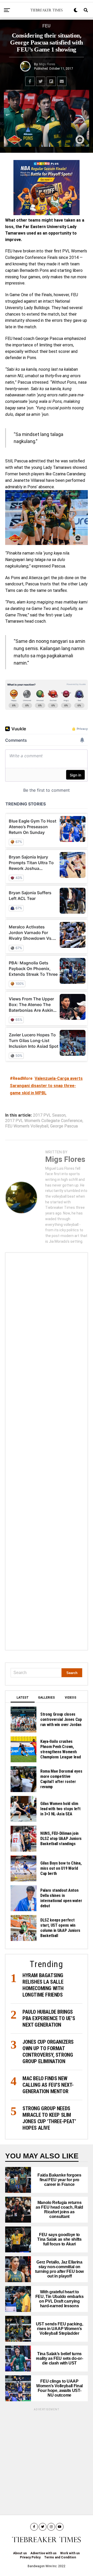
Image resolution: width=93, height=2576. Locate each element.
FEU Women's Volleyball (27, 1126)
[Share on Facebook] (30, 81)
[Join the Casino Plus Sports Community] (47, 188)
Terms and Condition (60, 2557)
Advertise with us (44, 2553)
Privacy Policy (30, 2557)
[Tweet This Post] (41, 81)
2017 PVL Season (49, 1115)
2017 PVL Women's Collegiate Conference (44, 1121)
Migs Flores (47, 64)
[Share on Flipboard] (51, 81)
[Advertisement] (47, 1451)
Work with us (70, 2553)
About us (20, 2553)
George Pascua (64, 1126)
